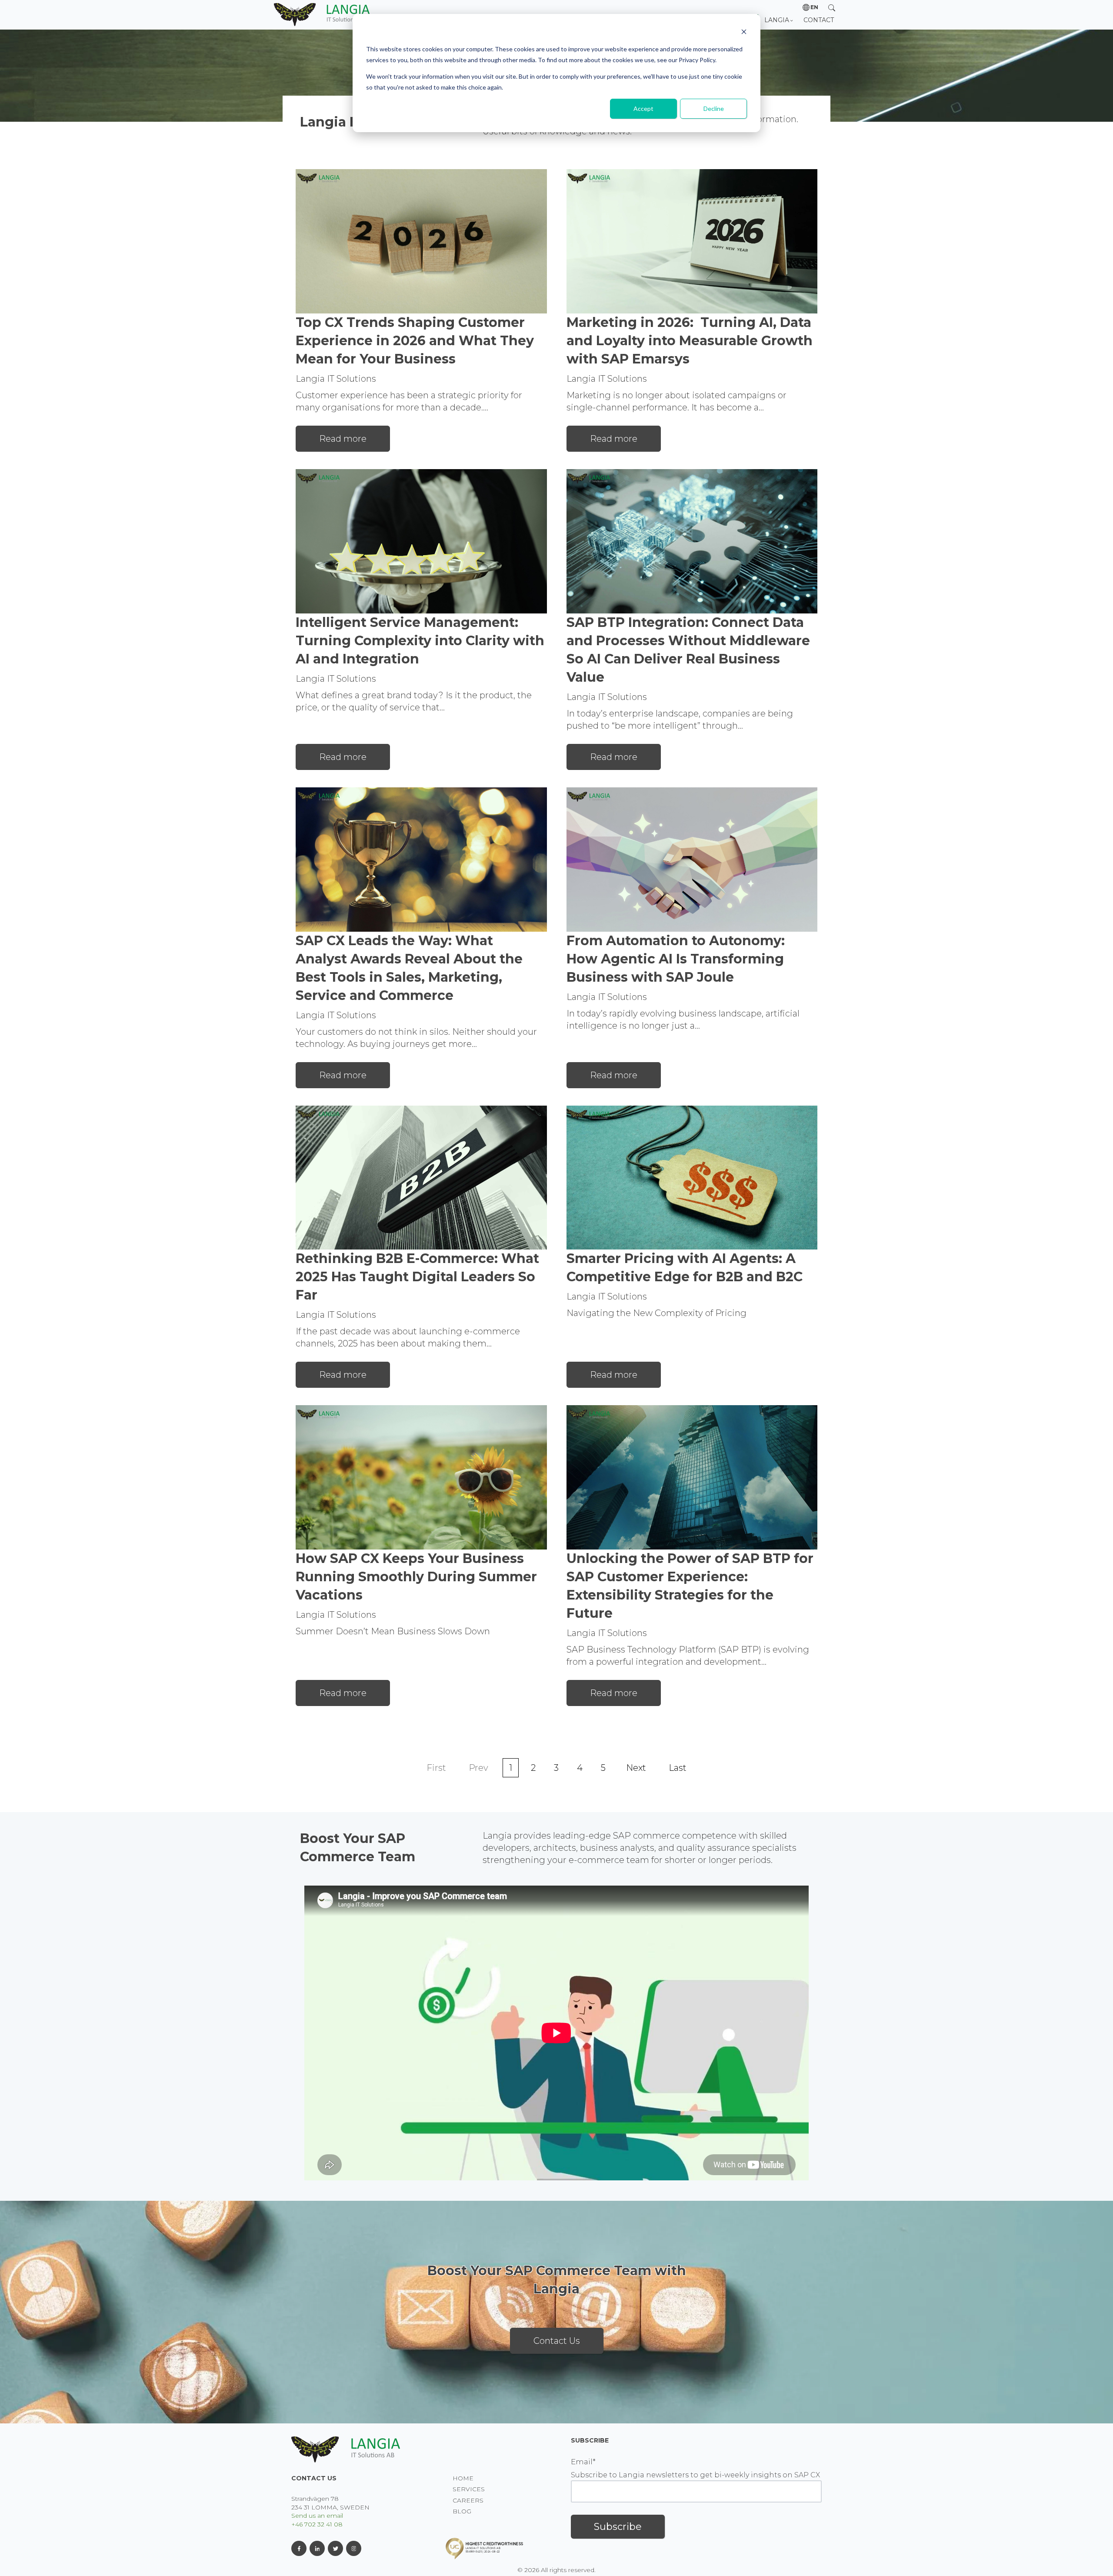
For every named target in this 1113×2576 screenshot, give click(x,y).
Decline (714, 108)
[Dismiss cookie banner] (744, 33)
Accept (643, 108)
